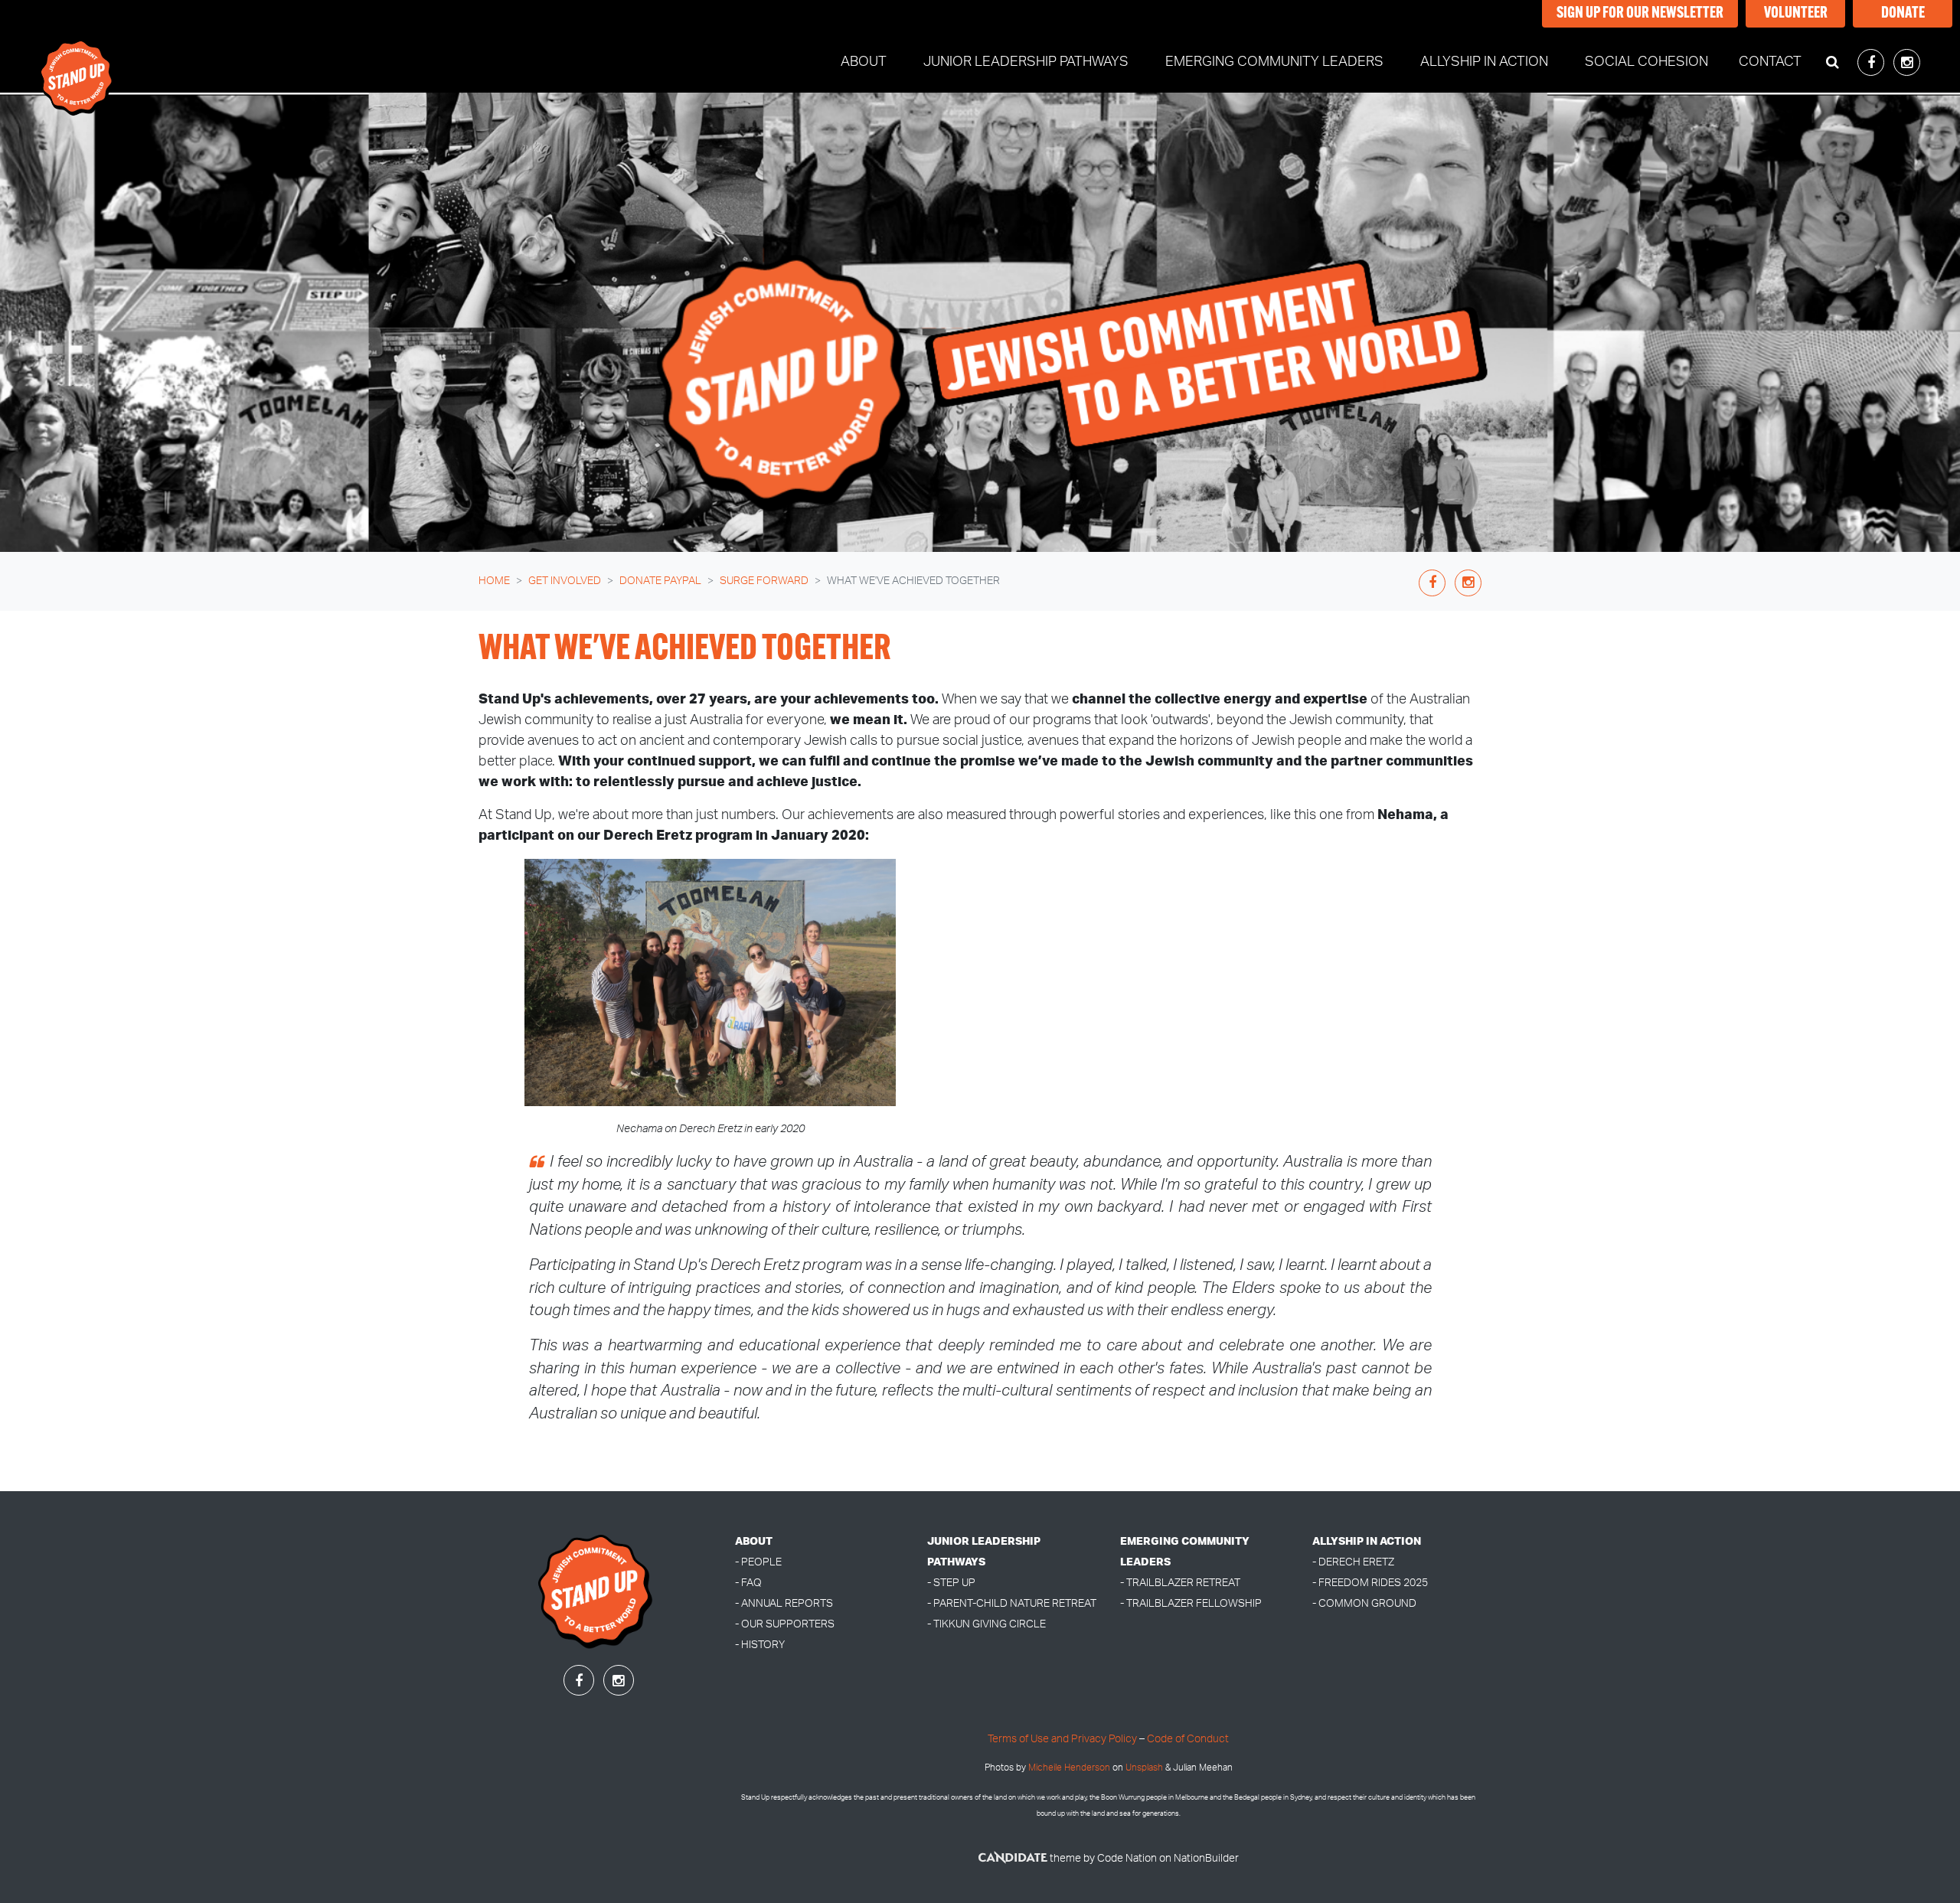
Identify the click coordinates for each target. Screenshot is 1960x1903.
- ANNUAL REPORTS (784, 1603)
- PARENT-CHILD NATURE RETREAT (1012, 1603)
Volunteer (1796, 14)
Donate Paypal (660, 581)
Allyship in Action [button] (1484, 62)
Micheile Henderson (1069, 1768)
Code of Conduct (1188, 1739)
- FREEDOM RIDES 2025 (1370, 1583)
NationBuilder (1206, 1858)
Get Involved (565, 581)
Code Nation (1127, 1858)
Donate (1903, 14)
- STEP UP (951, 1583)
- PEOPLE (758, 1562)
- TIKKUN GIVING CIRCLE (987, 1624)
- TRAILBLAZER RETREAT (1180, 1583)
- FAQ (748, 1583)
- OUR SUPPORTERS (785, 1624)
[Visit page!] (1872, 64)
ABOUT (754, 1541)
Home (494, 581)
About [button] (864, 62)
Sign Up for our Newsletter (1640, 14)
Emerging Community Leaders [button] (1274, 62)
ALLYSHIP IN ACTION (1367, 1541)
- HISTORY (760, 1645)
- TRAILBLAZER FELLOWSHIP (1191, 1603)
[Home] (77, 63)
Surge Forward (764, 581)
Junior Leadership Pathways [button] (1026, 62)
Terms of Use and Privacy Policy (1062, 1739)
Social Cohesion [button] (1646, 62)
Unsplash (1144, 1768)
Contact (1770, 62)
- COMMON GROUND (1364, 1603)
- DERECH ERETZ (1353, 1562)
